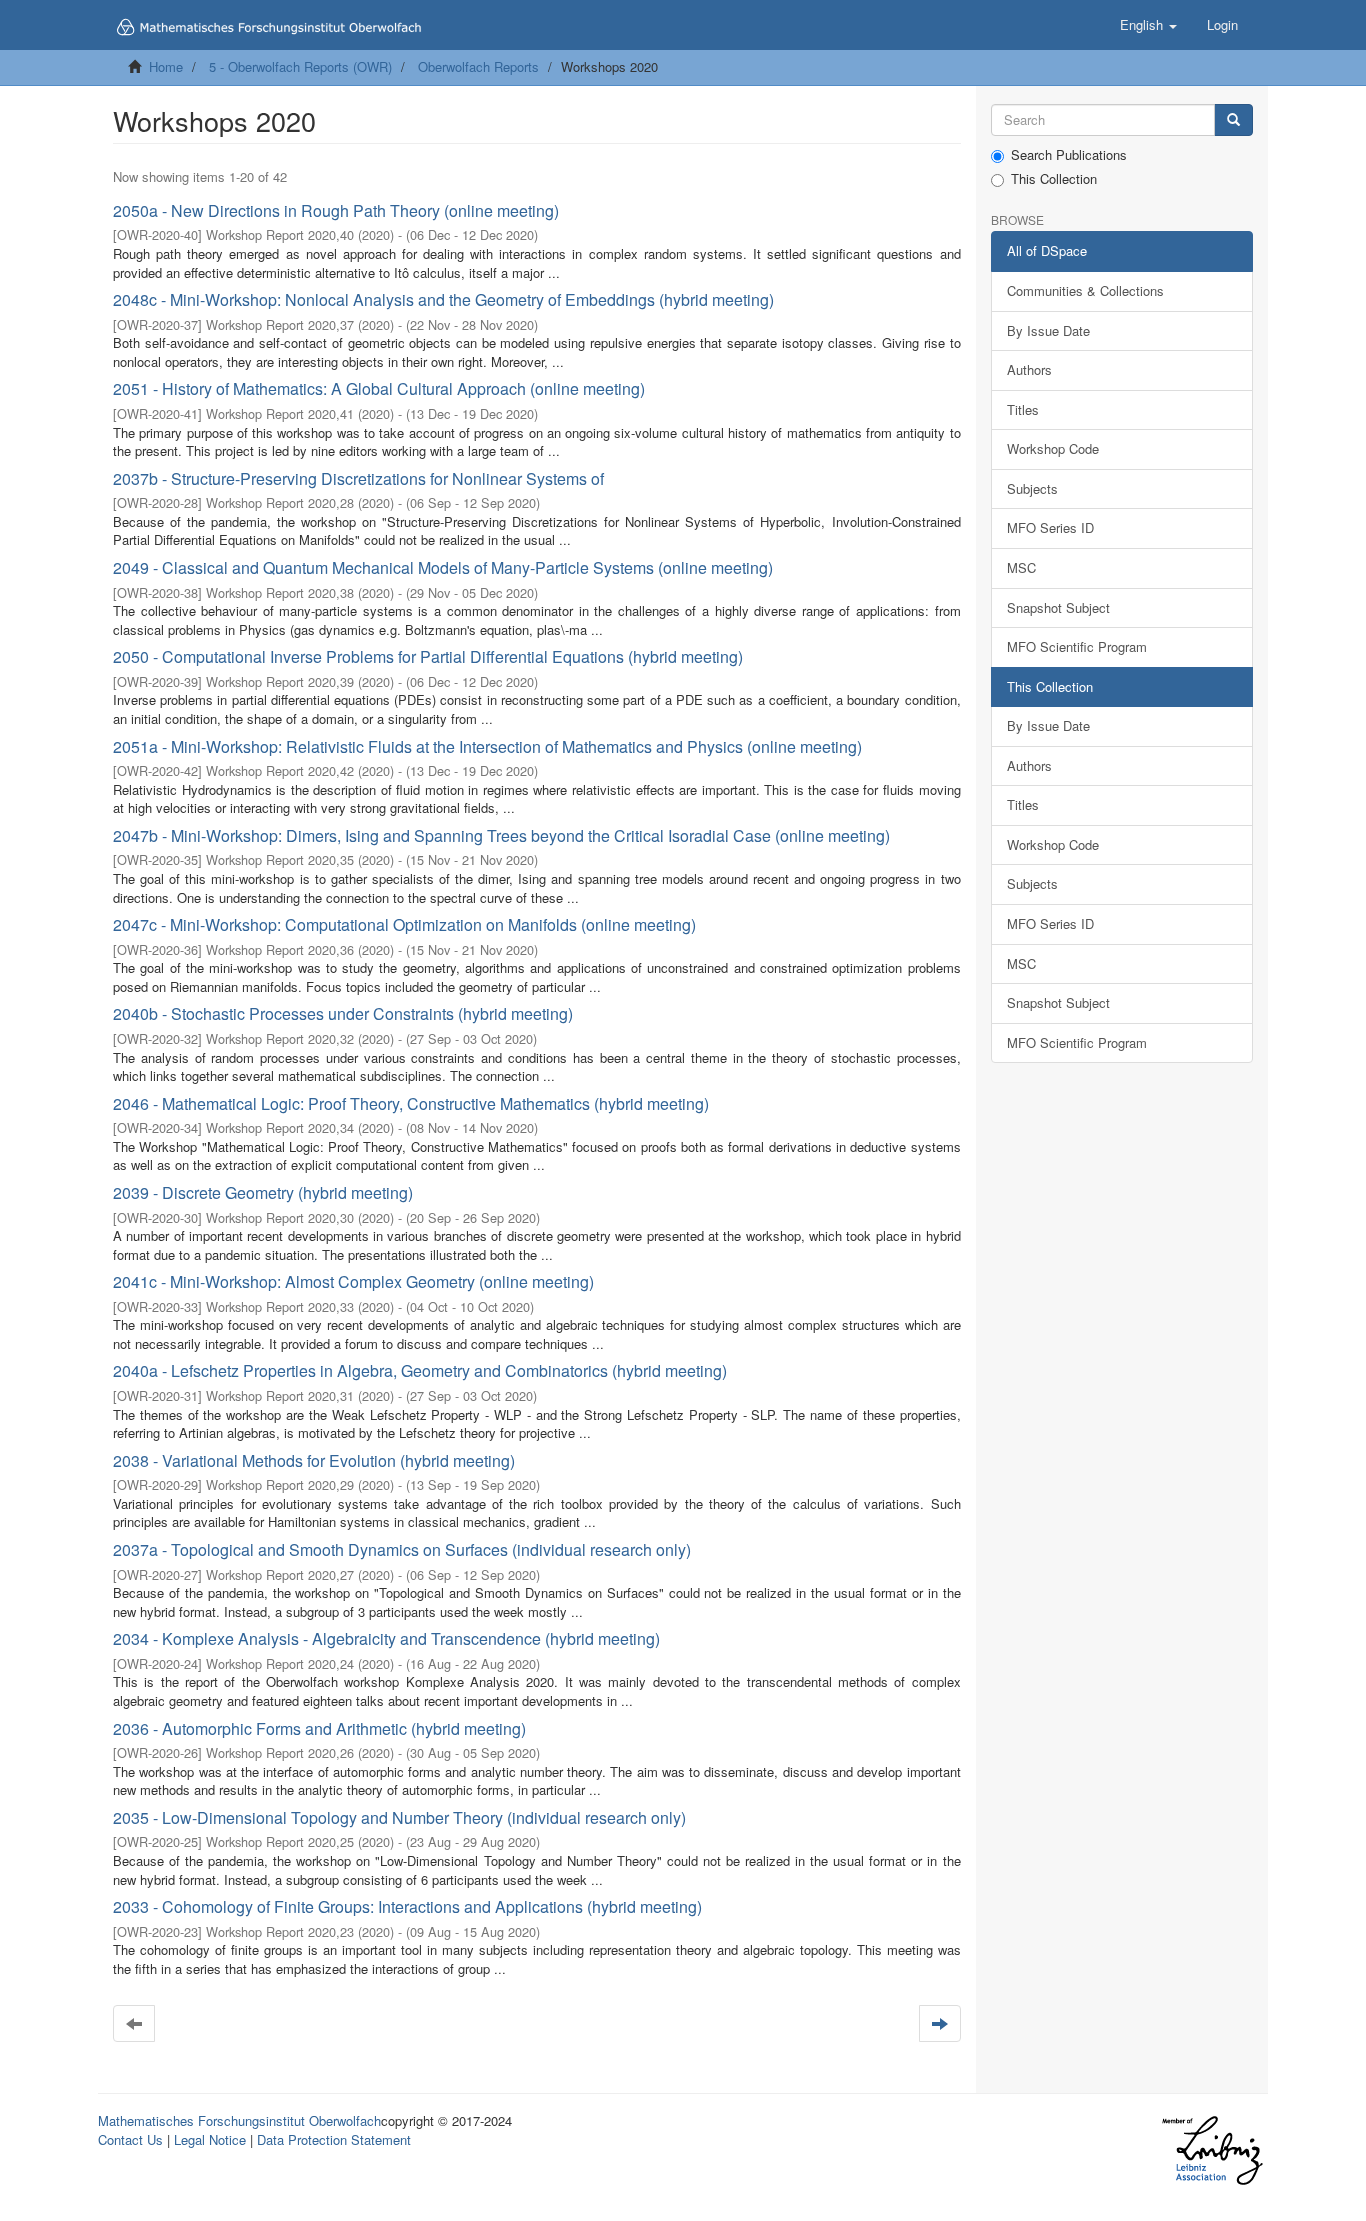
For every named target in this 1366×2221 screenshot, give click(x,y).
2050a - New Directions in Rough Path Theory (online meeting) (336, 210)
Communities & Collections (1085, 290)
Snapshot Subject (1058, 607)
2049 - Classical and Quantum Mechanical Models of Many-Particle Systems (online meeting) (443, 567)
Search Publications (1069, 155)
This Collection (1054, 179)
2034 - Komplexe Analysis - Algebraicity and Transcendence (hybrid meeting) (386, 1638)
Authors (1029, 369)
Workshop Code (1053, 448)
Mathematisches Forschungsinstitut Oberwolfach (239, 2120)
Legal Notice (210, 2139)
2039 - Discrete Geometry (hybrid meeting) (263, 1192)
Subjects (1032, 488)
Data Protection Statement (334, 2139)
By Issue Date (1048, 330)
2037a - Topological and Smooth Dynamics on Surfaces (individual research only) (402, 1549)
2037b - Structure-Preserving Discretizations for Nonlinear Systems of (358, 478)
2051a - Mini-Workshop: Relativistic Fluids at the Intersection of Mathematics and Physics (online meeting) (487, 746)
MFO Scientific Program (1077, 646)
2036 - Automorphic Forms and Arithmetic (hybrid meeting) (319, 1728)
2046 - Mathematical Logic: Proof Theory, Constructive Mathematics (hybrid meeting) (411, 1103)
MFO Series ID (1050, 527)
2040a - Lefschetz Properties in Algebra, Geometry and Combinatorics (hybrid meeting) (420, 1370)
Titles (1023, 409)
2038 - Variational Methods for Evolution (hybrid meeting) (314, 1460)
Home (166, 66)
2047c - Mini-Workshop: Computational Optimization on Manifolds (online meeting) (404, 924)
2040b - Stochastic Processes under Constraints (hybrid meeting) (343, 1013)
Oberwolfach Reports (478, 66)
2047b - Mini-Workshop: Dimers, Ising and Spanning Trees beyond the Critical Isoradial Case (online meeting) (501, 835)
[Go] (1233, 120)
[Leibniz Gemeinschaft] (1211, 2150)
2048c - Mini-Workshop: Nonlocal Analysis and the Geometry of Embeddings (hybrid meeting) (443, 299)
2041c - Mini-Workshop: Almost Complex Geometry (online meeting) (353, 1281)
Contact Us (130, 2139)
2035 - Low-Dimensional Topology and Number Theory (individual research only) (399, 1817)
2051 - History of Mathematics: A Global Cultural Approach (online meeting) (379, 388)
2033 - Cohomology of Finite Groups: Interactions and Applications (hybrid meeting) (407, 1906)
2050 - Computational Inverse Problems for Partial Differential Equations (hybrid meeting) (428, 656)
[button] (1148, 25)
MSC (1021, 567)
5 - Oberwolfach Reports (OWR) (300, 66)
